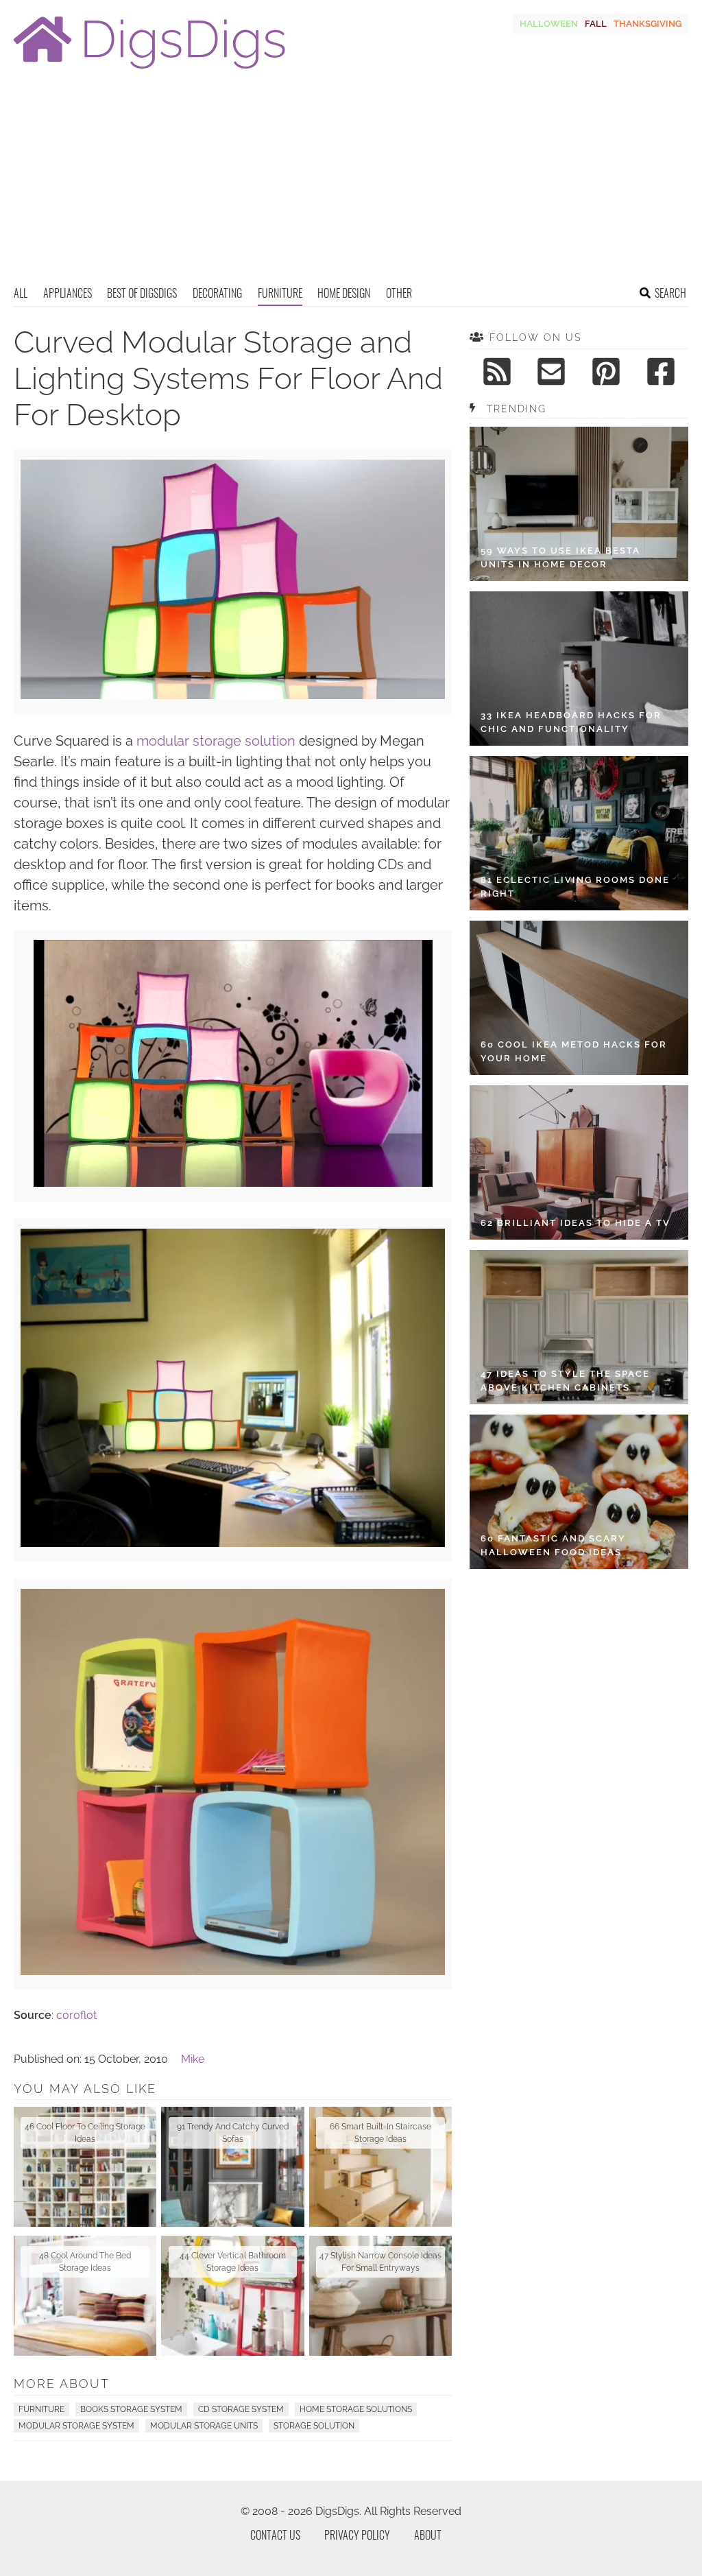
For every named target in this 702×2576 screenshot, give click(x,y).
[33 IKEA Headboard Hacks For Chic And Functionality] (579, 669)
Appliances (68, 293)
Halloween (549, 24)
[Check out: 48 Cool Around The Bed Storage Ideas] (85, 2296)
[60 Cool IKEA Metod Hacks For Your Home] (579, 998)
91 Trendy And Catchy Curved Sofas (233, 2133)
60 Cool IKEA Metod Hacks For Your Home (574, 1051)
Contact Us (275, 2535)
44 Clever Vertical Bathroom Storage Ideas (233, 2262)
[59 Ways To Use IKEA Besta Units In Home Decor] (579, 504)
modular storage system (76, 2426)
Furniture (280, 293)
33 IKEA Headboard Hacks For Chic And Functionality (571, 722)
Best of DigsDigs (142, 293)
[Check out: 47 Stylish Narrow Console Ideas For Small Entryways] (380, 2296)
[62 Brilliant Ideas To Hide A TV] (579, 1162)
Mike (193, 2059)
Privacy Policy (357, 2535)
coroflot (76, 2015)
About (428, 2535)
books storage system (131, 2409)
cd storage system (241, 2409)
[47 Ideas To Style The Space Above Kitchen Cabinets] (579, 1327)
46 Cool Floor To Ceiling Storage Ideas (85, 2133)
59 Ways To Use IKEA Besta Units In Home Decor (560, 557)
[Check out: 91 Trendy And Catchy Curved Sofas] (232, 2167)
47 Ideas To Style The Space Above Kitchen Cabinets (565, 1381)
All (21, 293)
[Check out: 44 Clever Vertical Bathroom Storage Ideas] (232, 2296)
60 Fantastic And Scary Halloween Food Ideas (553, 1545)
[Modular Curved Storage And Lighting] (233, 695)
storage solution (314, 2426)
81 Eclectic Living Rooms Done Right (575, 887)
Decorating (217, 293)
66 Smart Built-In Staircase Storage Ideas (380, 2133)
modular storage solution (216, 741)
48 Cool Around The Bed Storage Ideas (85, 2262)
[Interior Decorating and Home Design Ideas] (149, 70)
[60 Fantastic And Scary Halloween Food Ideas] (579, 1492)
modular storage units (204, 2426)
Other (399, 293)
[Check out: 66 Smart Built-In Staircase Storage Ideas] (380, 2167)
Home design (344, 293)
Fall (596, 24)
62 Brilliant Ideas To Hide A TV (576, 1223)
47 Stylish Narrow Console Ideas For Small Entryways (380, 2262)
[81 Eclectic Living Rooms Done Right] (579, 833)
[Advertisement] (351, 182)
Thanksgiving (647, 24)
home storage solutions (356, 2409)
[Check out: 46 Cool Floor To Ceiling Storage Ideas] (85, 2167)
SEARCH (670, 293)
